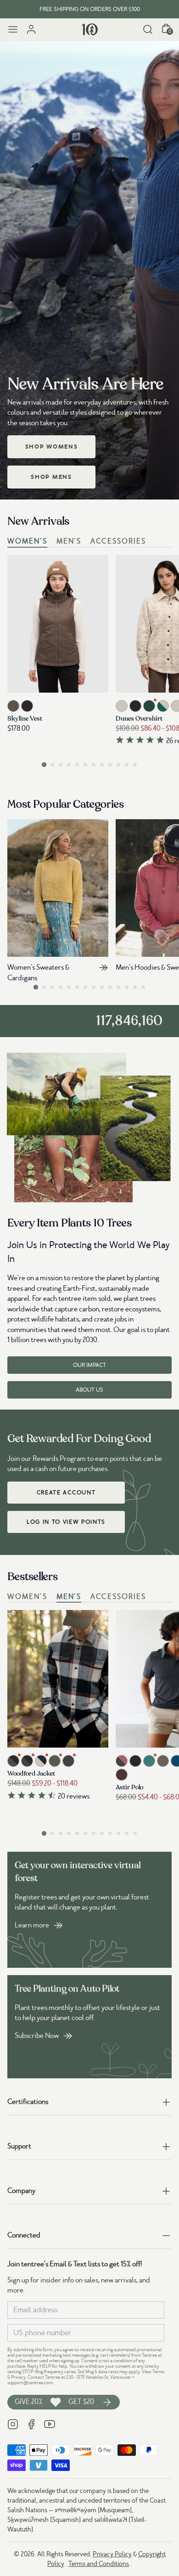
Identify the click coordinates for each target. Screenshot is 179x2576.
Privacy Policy (112, 2554)
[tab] (44, 764)
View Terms (153, 2372)
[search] (148, 29)
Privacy (18, 2377)
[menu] (13, 29)
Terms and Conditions (99, 2564)
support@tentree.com (30, 2383)
